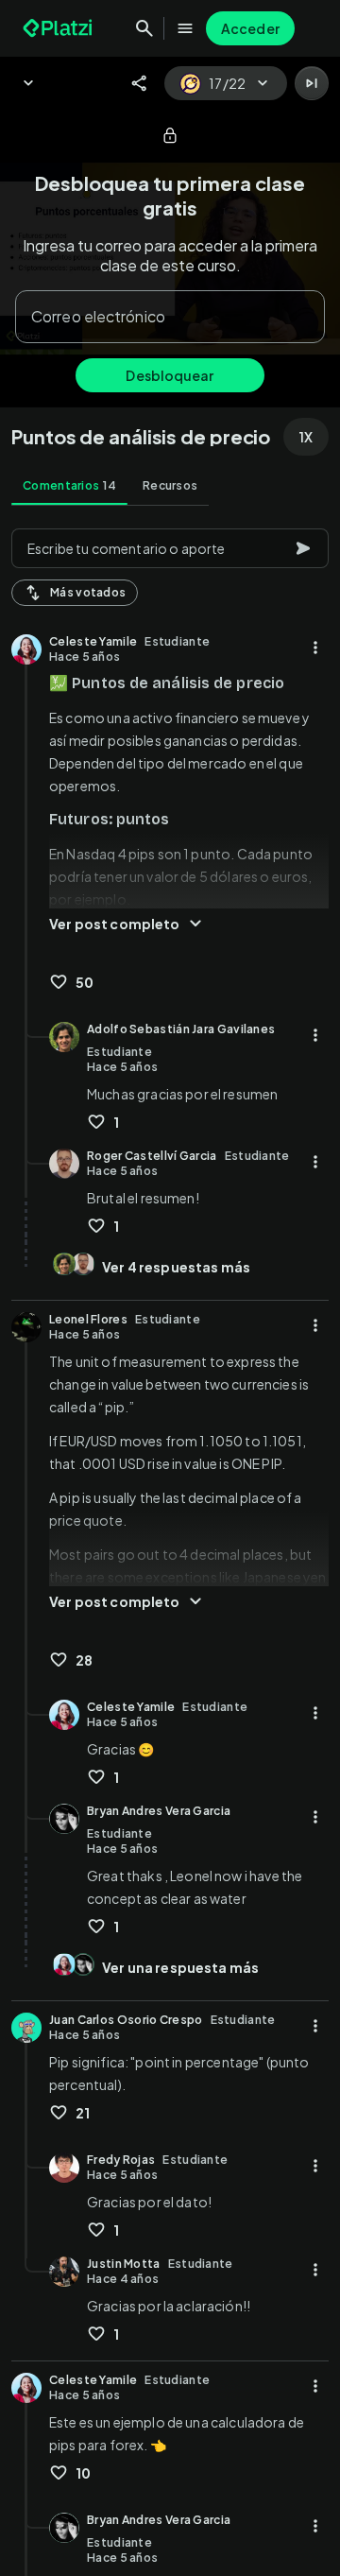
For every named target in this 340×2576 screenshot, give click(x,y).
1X (306, 437)
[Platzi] (59, 28)
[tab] (69, 486)
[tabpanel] (170, 1547)
